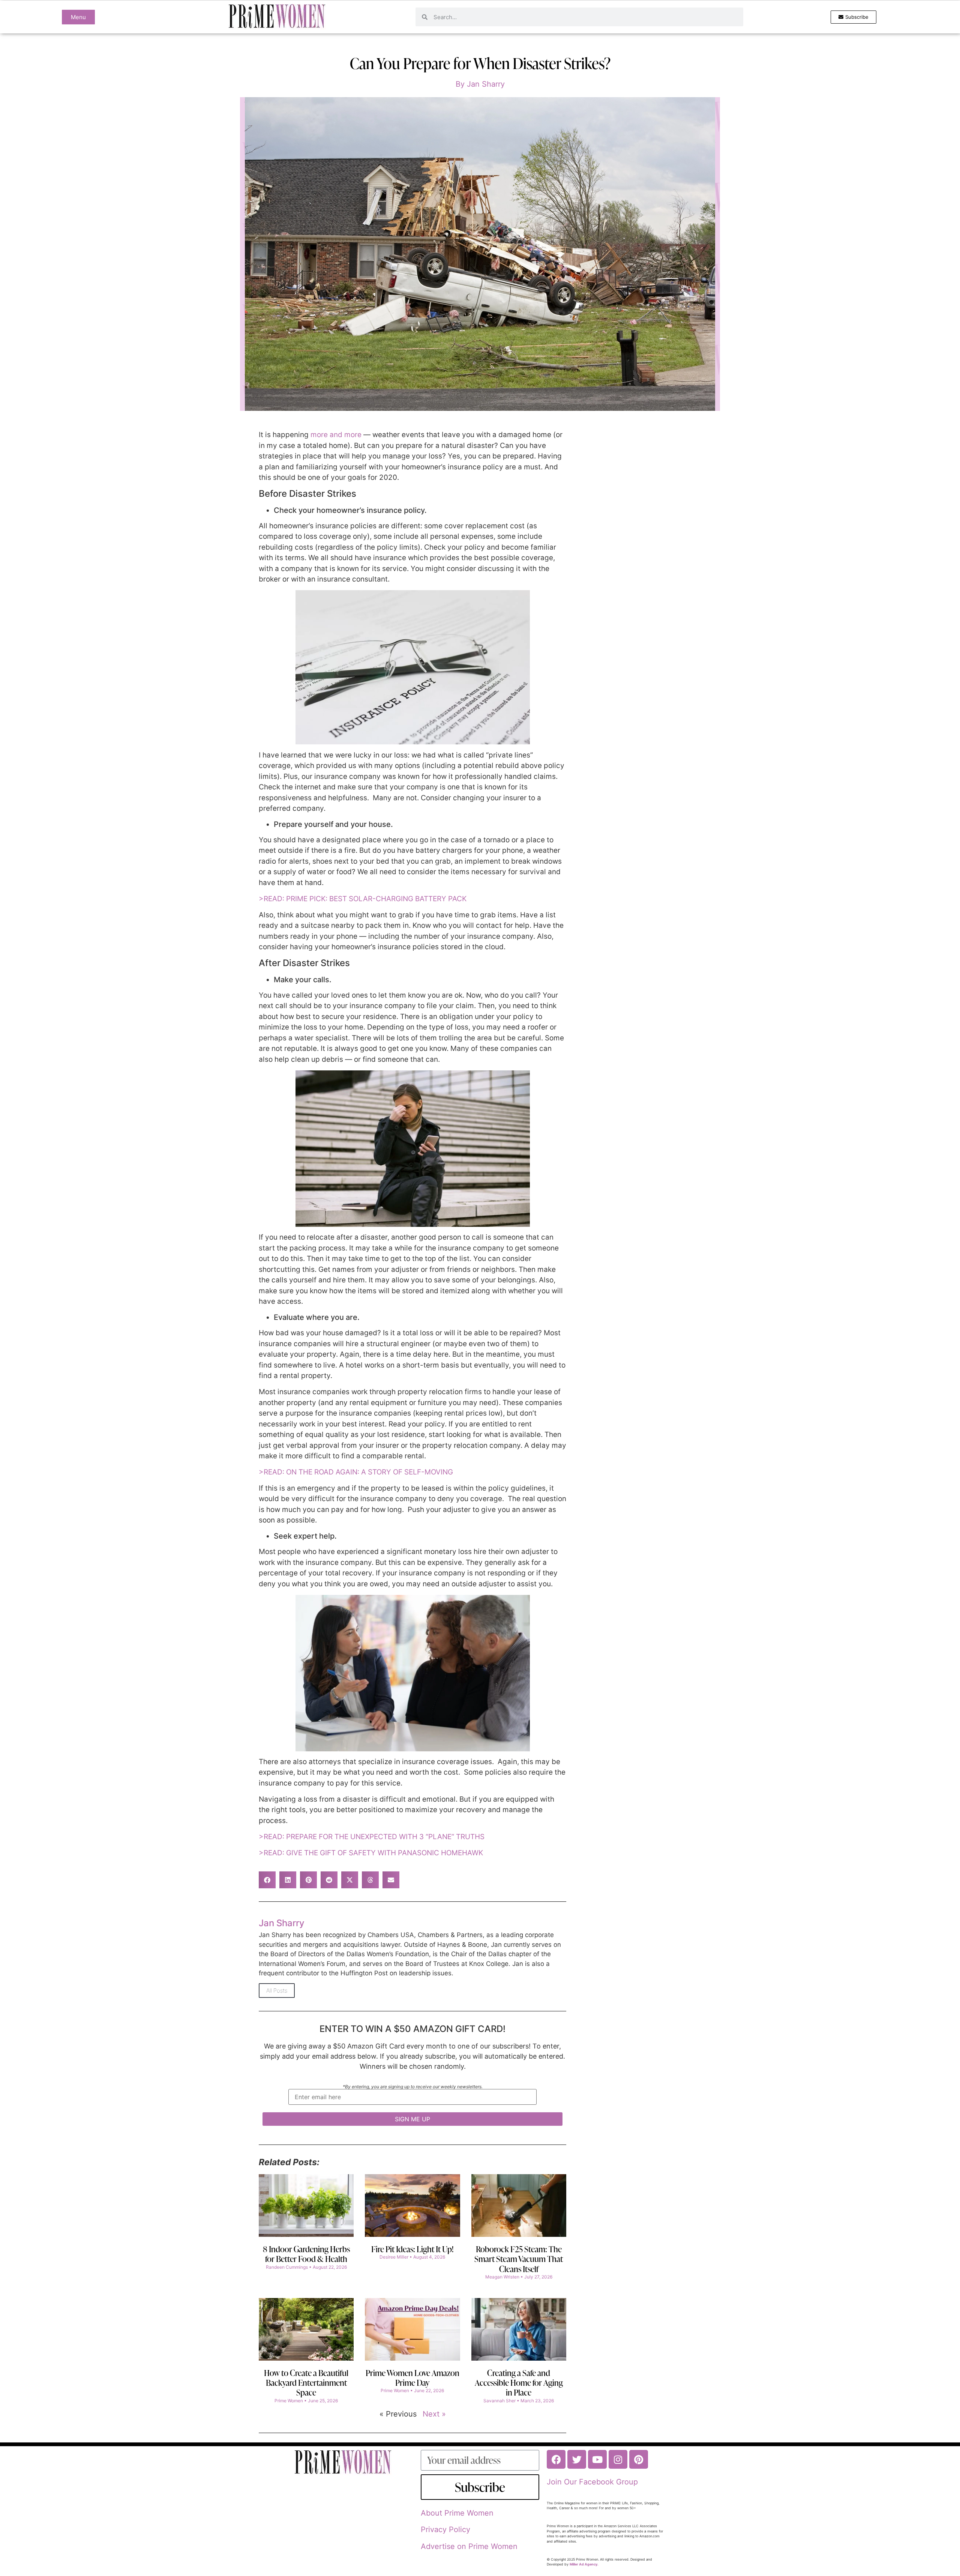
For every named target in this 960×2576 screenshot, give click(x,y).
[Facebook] (556, 2459)
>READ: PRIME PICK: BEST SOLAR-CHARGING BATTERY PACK (363, 899)
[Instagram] (618, 2459)
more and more (337, 435)
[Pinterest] (639, 2459)
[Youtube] (597, 2459)
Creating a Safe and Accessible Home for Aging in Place (519, 2383)
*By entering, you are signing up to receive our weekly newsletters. (413, 2087)
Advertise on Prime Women (469, 2546)
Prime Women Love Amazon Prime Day (412, 2378)
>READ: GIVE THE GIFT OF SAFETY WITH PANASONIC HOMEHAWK (371, 1853)
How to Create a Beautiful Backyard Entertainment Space (306, 2383)
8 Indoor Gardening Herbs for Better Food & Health (306, 2254)
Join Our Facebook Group (592, 2482)
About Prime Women (457, 2513)
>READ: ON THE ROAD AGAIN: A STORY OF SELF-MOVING (356, 1472)
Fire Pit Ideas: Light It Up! (412, 2249)
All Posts (277, 1991)
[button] (267, 1880)
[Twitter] (577, 2459)
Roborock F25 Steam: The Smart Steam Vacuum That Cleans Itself (519, 2259)
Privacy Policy (445, 2529)
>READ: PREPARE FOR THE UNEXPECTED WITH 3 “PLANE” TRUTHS (372, 1837)
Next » (434, 2414)
